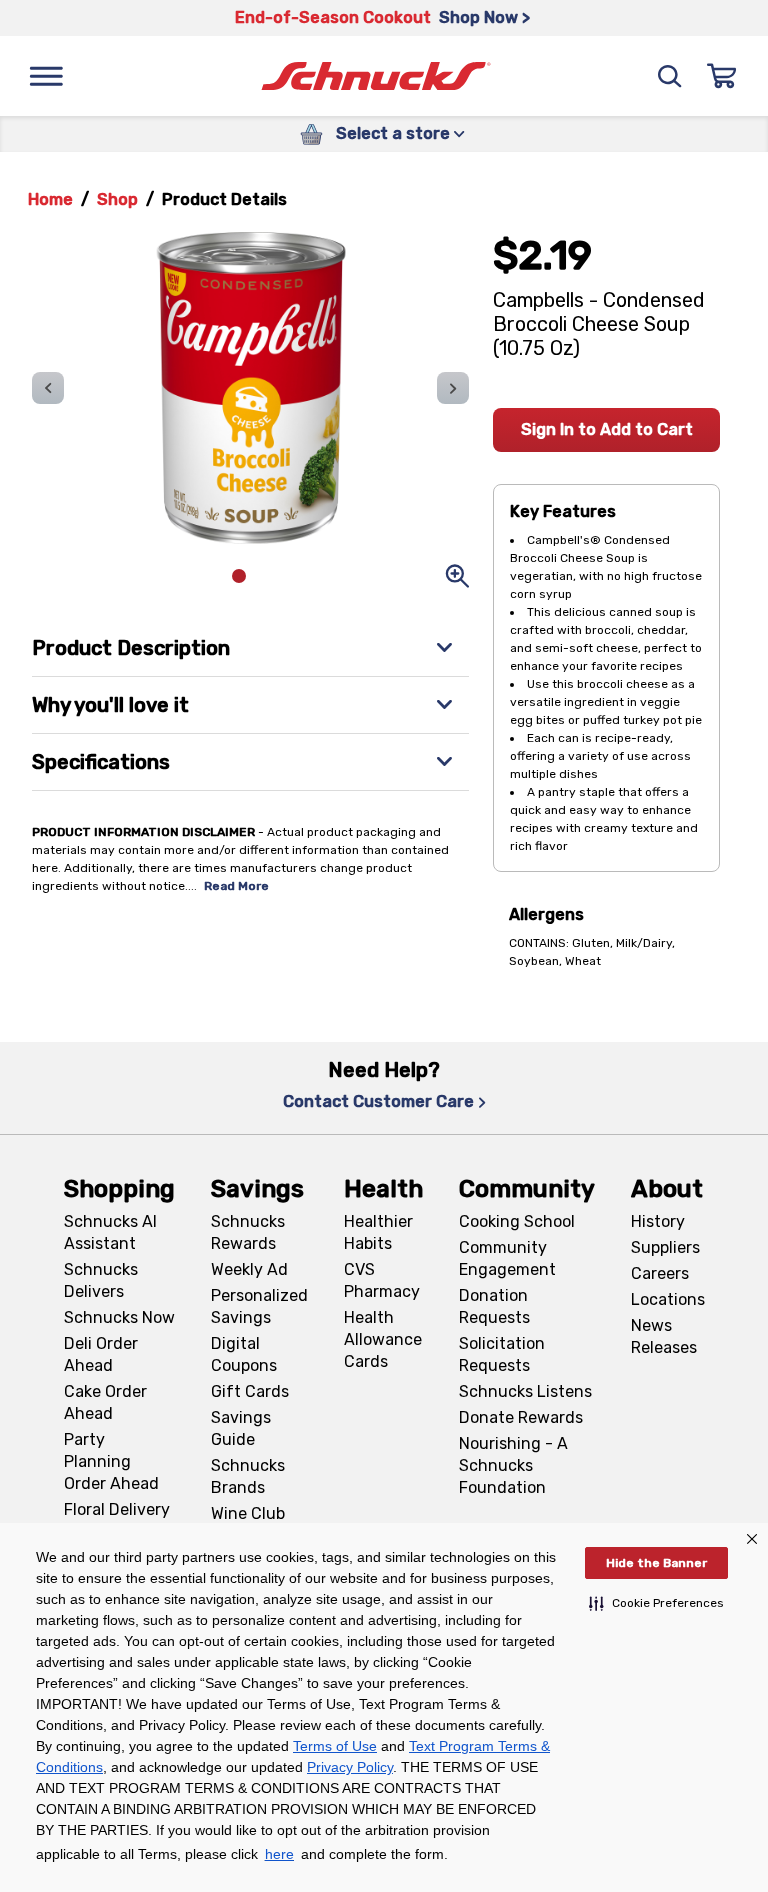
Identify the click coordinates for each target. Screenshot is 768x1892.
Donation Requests (494, 1306)
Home (50, 199)
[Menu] (46, 76)
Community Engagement (507, 1258)
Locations (668, 1299)
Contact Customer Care (378, 1101)
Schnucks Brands (248, 1476)
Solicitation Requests (502, 1354)
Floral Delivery (117, 1509)
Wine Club (248, 1513)
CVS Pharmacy (382, 1280)
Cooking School (517, 1221)
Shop (117, 199)
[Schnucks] (376, 76)
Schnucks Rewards (248, 1232)
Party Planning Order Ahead (111, 1461)
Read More (236, 886)
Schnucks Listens (525, 1391)
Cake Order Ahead (105, 1402)
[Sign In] (722, 76)
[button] (656, 1603)
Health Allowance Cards (383, 1339)
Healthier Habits (378, 1232)
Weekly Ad (249, 1269)
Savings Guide (241, 1428)
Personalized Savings (259, 1306)
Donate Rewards (521, 1417)
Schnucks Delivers (101, 1280)
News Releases (664, 1336)
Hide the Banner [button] (656, 1563)
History (658, 1221)
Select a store (393, 133)
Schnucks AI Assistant (110, 1232)
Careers (660, 1273)
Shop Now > (484, 17)
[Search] (670, 76)
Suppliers (665, 1247)
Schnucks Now (119, 1317)
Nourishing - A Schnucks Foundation (513, 1465)
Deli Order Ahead (101, 1354)
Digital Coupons (244, 1354)
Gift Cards (250, 1391)
